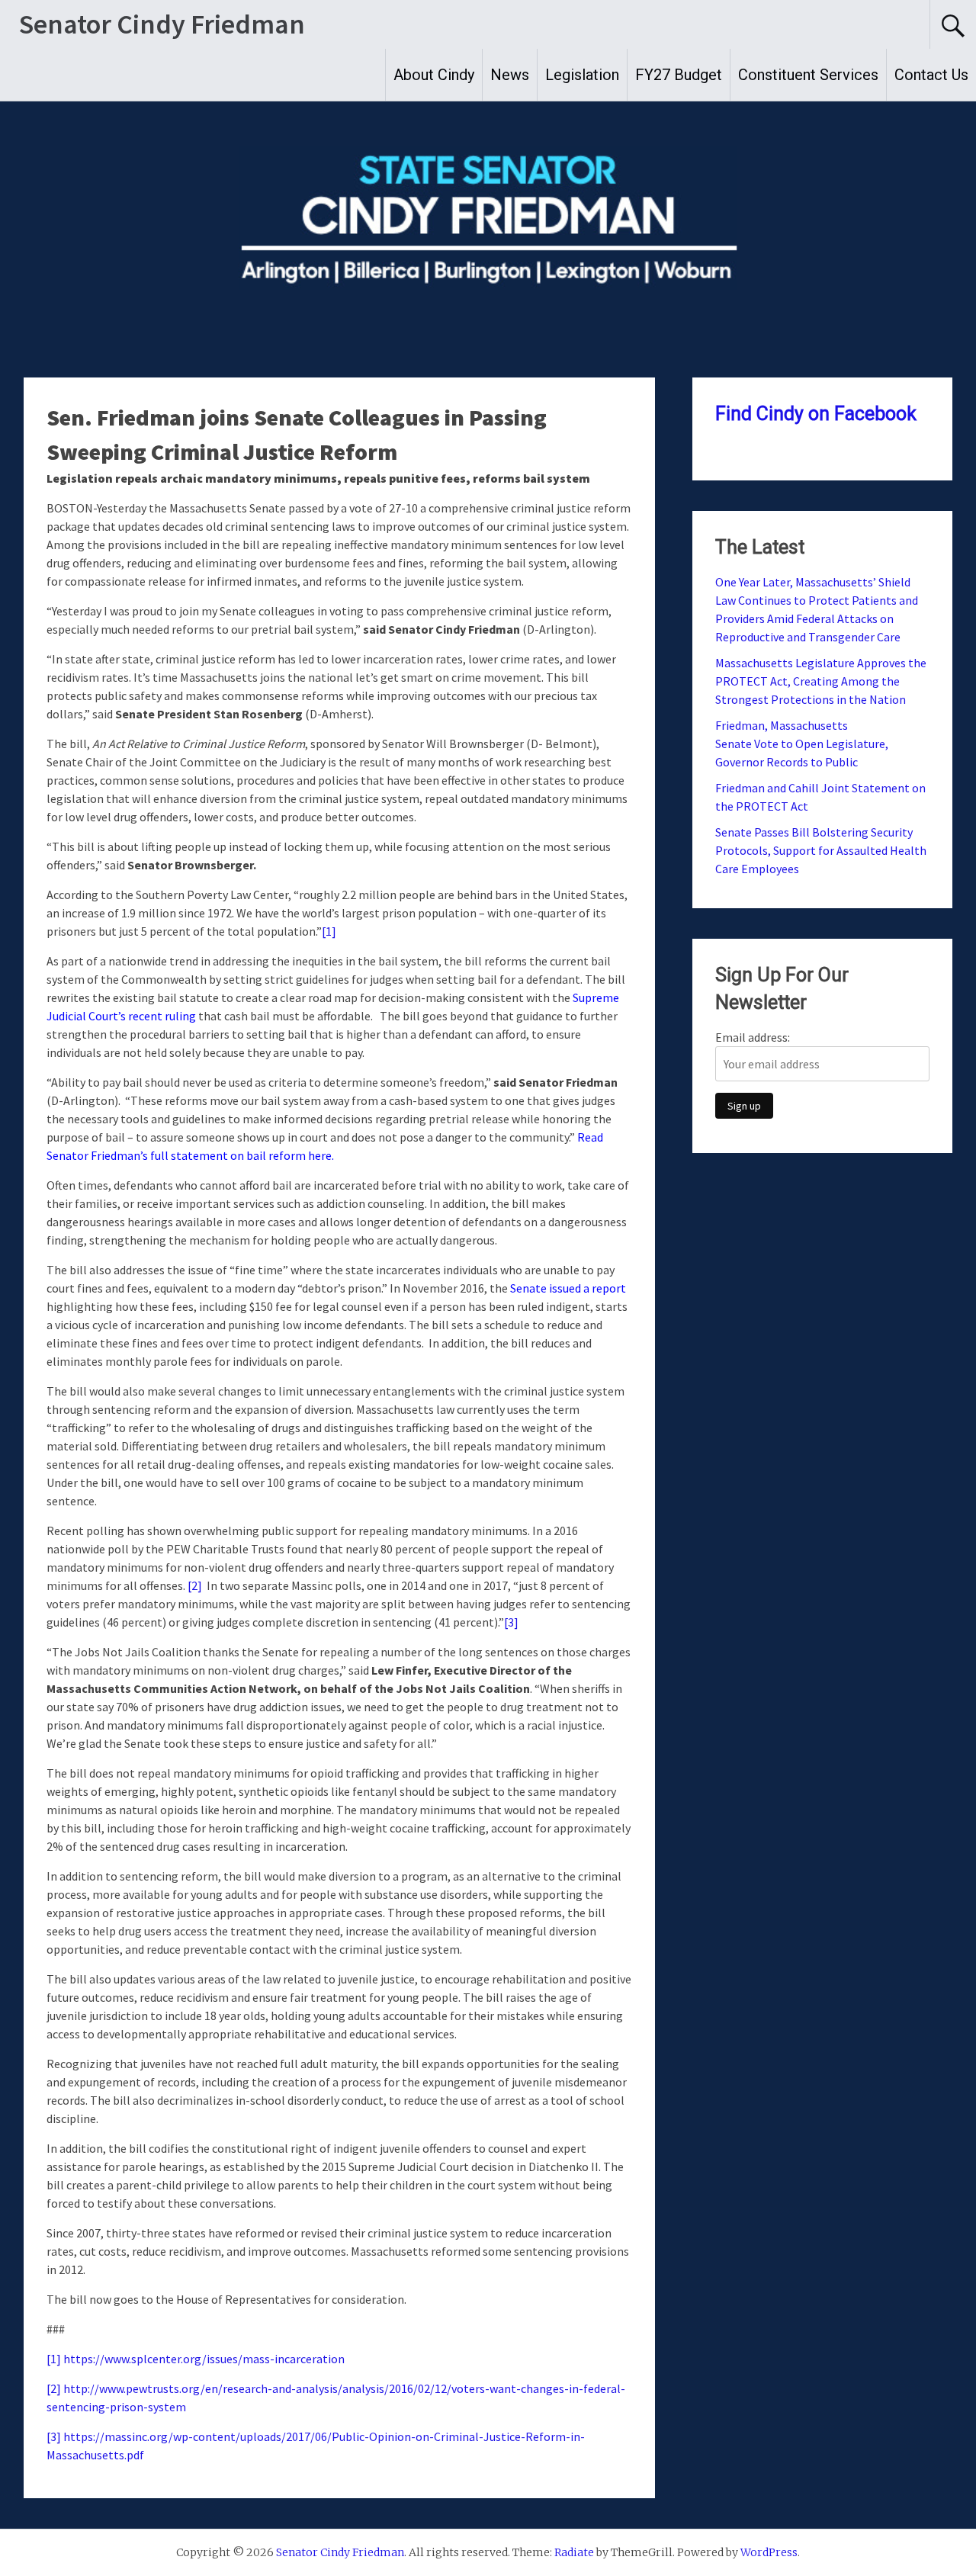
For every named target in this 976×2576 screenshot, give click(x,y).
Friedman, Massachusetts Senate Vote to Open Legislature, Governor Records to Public (802, 744)
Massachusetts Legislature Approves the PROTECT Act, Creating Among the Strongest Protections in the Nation (821, 681)
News (510, 75)
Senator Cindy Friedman (162, 24)
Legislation (582, 75)
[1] (329, 931)
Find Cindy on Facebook (816, 414)
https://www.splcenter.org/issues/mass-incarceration (204, 2359)
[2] (195, 1585)
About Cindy (434, 75)
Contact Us (931, 75)
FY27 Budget (679, 75)
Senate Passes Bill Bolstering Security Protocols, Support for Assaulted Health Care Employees (821, 850)
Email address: (753, 1037)
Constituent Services (808, 75)
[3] (511, 1622)
